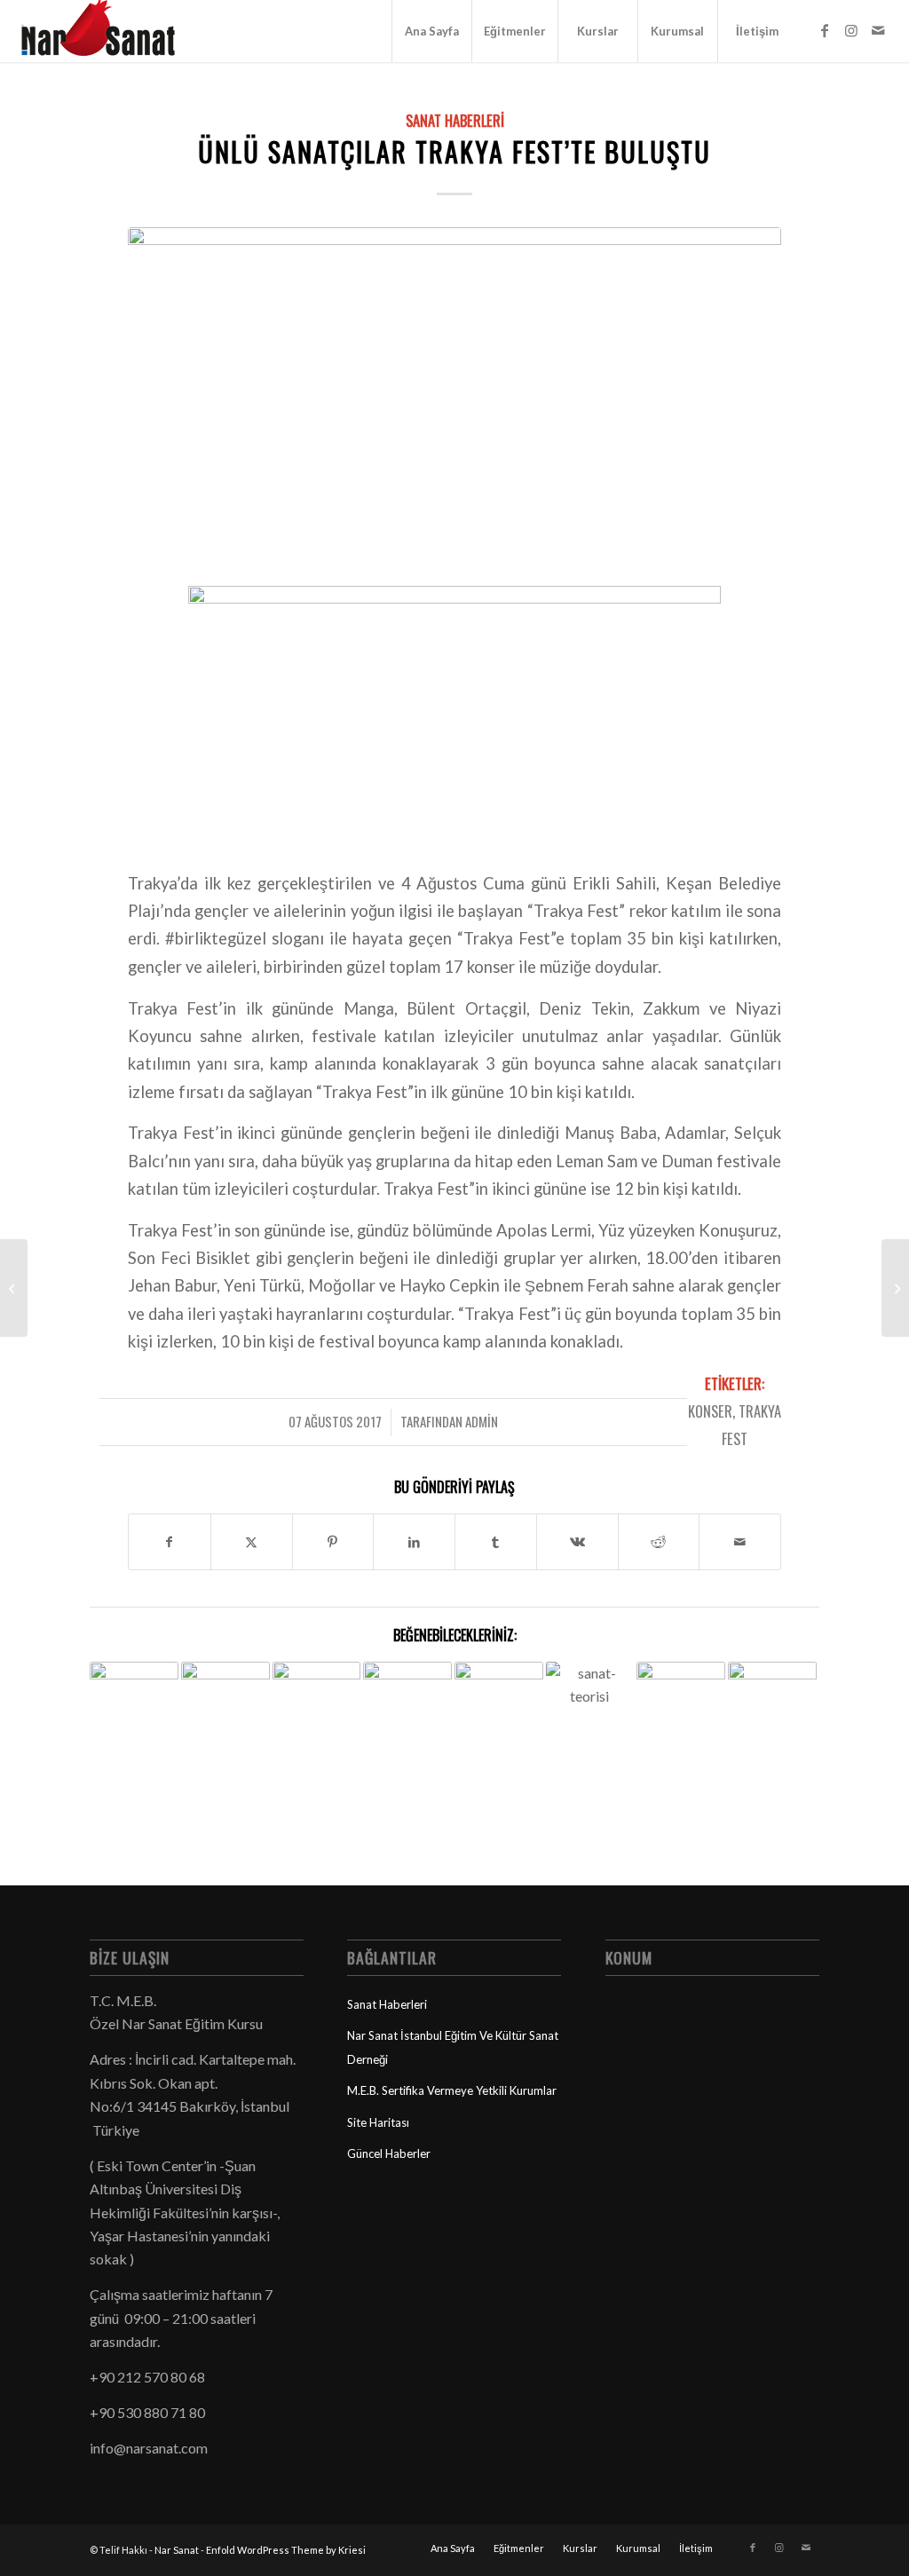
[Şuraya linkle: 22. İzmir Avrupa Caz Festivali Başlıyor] (772, 1723)
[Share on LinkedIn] (414, 1542)
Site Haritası (378, 2122)
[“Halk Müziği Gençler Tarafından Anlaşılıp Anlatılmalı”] (14, 1288)
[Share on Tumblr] (496, 1542)
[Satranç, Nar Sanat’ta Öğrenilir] (895, 1288)
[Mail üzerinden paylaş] (740, 1542)
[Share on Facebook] (170, 1542)
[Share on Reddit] (659, 1542)
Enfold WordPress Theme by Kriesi (286, 2550)
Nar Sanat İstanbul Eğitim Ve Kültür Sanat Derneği (453, 2047)
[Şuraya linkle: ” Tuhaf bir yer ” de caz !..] (317, 1677)
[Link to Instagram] (851, 30)
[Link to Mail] (878, 30)
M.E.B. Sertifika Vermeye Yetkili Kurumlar (452, 2090)
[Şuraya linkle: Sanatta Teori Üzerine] (590, 1695)
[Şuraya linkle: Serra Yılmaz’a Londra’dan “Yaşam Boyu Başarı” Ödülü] (134, 1685)
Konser (710, 1411)
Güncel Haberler (389, 2153)
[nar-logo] (108, 31)
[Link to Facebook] (825, 30)
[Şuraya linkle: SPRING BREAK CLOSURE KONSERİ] (407, 1706)
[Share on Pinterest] (333, 1542)
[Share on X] (252, 1542)
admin (482, 1421)
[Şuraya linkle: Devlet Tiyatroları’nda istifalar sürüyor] (681, 1688)
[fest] (454, 391)
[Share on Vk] (577, 1542)
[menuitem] (431, 31)
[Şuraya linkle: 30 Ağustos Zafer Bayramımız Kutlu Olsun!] (225, 1690)
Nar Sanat (177, 2550)
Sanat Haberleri (455, 120)
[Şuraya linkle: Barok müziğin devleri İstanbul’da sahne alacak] (499, 1706)
